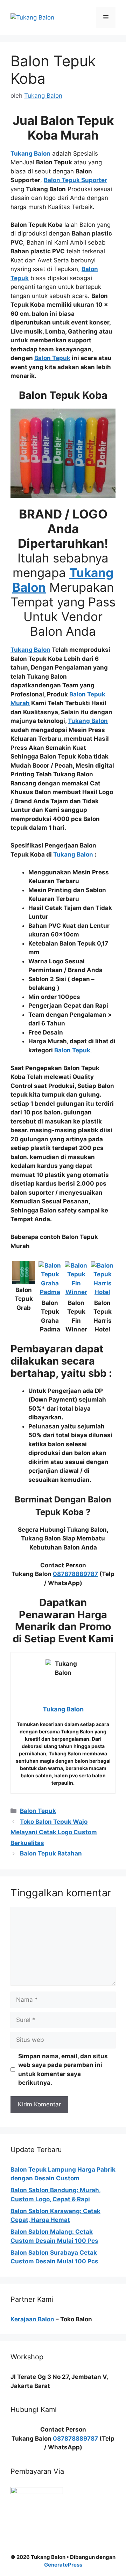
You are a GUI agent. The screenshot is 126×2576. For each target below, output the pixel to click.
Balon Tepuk (38, 1811)
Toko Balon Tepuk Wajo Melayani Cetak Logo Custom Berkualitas (54, 1832)
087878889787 (75, 1574)
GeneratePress (63, 2565)
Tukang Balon (73, 854)
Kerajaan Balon (32, 2319)
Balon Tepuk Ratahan (51, 1853)
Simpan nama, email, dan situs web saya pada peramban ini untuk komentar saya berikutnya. (63, 2070)
